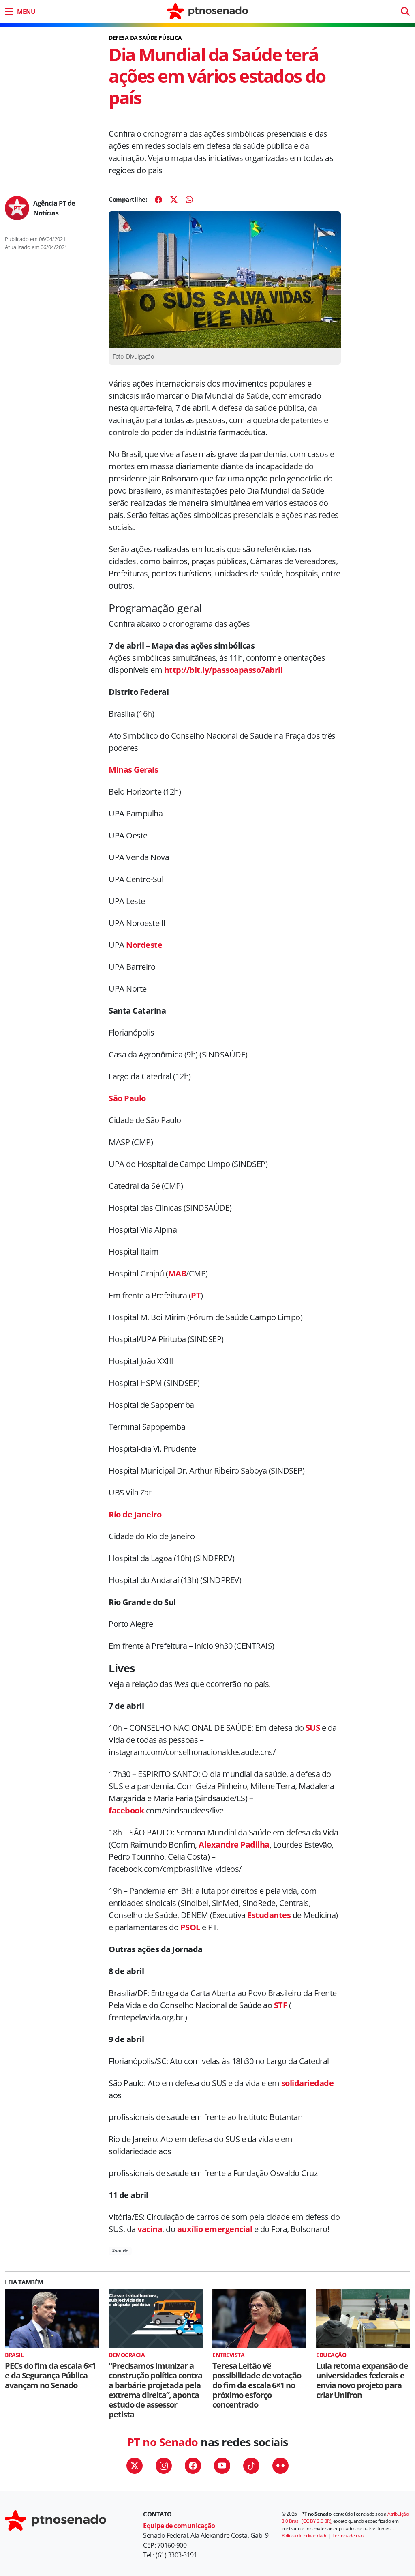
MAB (177, 1273)
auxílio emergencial (215, 2229)
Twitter (135, 2466)
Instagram (164, 2466)
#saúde (120, 2251)
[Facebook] (158, 200)
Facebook (193, 2466)
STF (281, 2005)
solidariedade (308, 2083)
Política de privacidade (305, 2536)
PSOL (190, 1927)
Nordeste (144, 945)
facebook (126, 1810)
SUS (313, 1728)
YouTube (222, 2466)
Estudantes (269, 1915)
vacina (150, 2229)
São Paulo (127, 1098)
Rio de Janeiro (135, 1514)
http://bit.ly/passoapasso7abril (224, 670)
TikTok (251, 2466)
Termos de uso (348, 2536)
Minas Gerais (133, 770)
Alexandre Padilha (234, 1844)
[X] (174, 200)
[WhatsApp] (189, 200)
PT (196, 1295)
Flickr (280, 2466)
